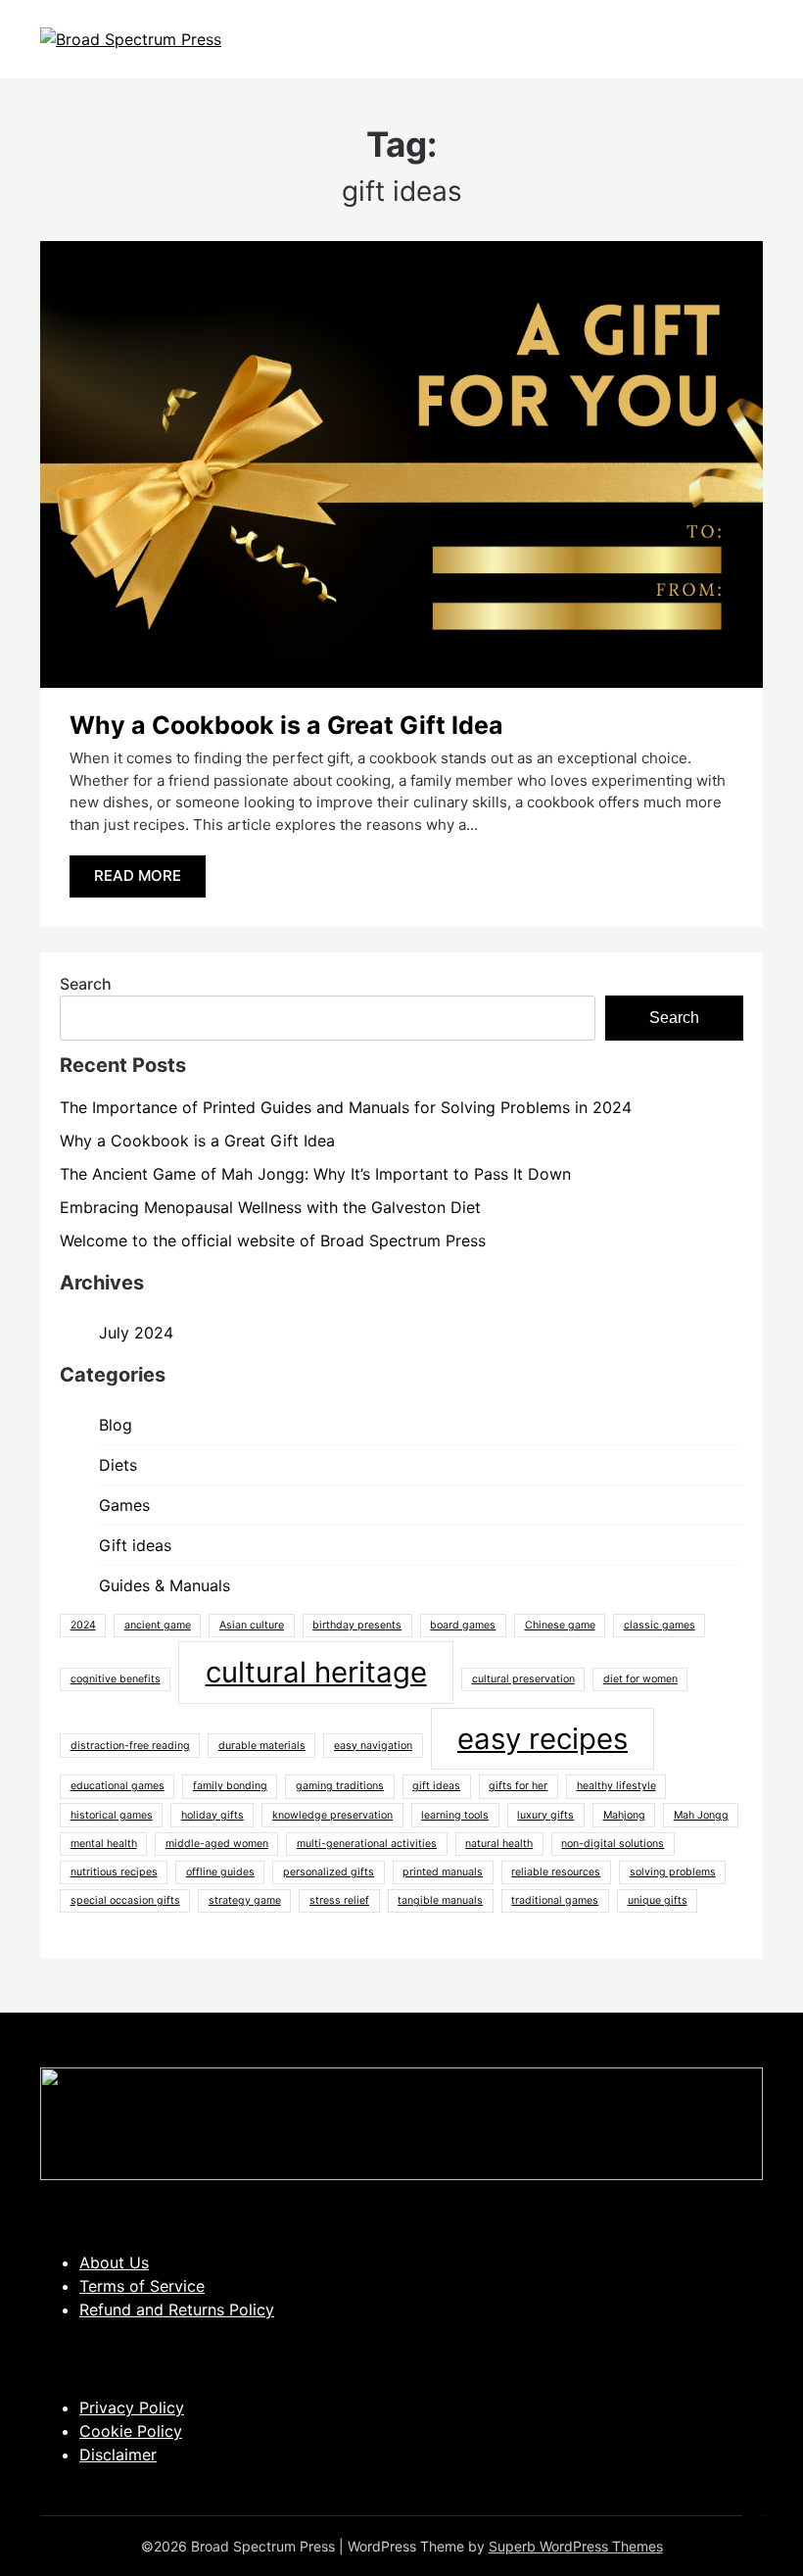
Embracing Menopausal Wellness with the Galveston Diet (270, 1207)
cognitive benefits (116, 1679)
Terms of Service (142, 2286)
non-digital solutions (613, 1844)
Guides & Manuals (165, 1585)
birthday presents (357, 1625)
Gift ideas (135, 1545)
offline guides (220, 1872)
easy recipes (543, 1739)
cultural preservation (523, 1679)
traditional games (555, 1900)
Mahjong (624, 1815)
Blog (116, 1425)
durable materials (262, 1746)
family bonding (230, 1786)
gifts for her (518, 1786)
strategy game (245, 1900)
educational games (118, 1786)
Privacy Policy (132, 2407)
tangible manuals (440, 1900)
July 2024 (136, 1333)
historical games (112, 1815)
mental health (104, 1844)
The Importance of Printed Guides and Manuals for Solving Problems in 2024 (346, 1107)
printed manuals (443, 1872)
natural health (499, 1844)
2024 (83, 1625)
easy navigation (373, 1746)
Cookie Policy (131, 2431)
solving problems (673, 1872)
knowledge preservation (332, 1815)
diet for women (640, 1679)
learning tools (455, 1815)
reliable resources (556, 1872)
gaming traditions (340, 1786)
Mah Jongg (701, 1815)
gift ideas (436, 1786)
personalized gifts (329, 1872)
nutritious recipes (114, 1872)
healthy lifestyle (616, 1786)
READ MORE (138, 875)
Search (86, 984)
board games (463, 1625)
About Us (114, 2262)
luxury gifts (545, 1815)
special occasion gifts (125, 1900)
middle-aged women (217, 1844)
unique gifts (658, 1900)
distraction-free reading (130, 1746)
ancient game (158, 1625)
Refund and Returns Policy (177, 2309)
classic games (660, 1625)
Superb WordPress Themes (576, 2546)
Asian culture (252, 1625)
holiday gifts (213, 1815)
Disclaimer (118, 2454)
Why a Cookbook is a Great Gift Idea (286, 725)
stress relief (339, 1900)
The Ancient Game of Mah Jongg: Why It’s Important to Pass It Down (315, 1174)
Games (124, 1505)
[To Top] (752, 2535)
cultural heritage (316, 1672)
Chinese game (560, 1625)
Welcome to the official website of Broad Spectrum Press (273, 1240)
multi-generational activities (367, 1844)
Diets (118, 1465)
